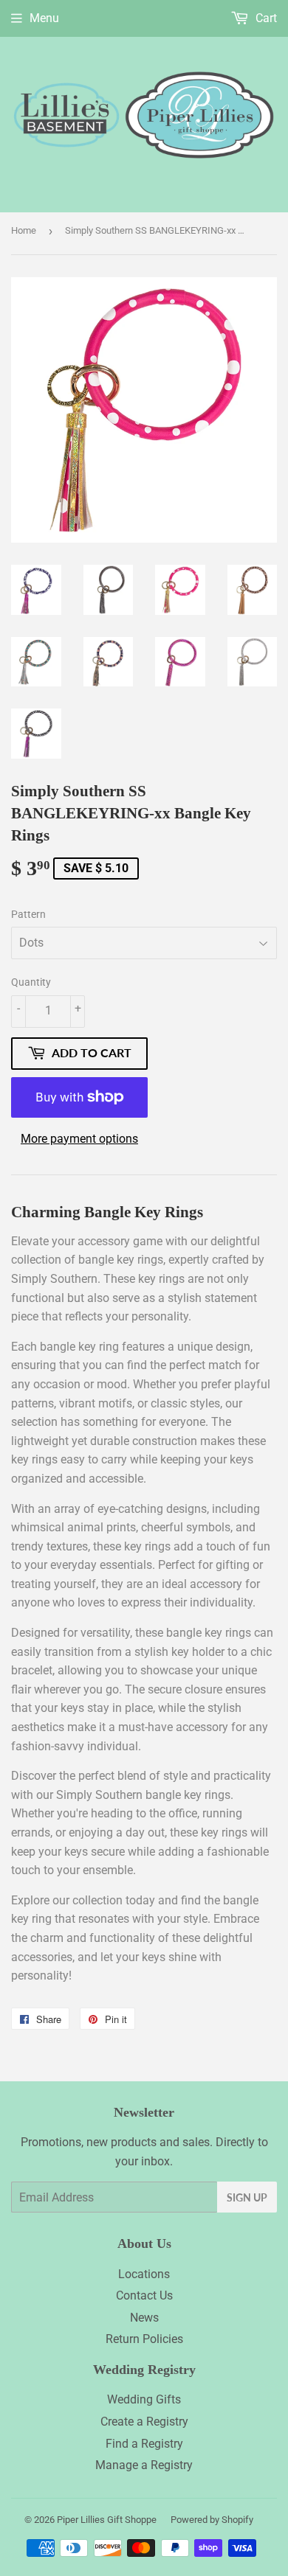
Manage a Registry (144, 2465)
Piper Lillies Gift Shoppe (107, 2520)
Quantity (31, 982)
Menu (44, 18)
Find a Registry (144, 2444)
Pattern (28, 914)
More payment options (79, 1139)
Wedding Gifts (144, 2399)
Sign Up (247, 2197)
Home (24, 230)
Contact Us (144, 2295)
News (144, 2318)
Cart (265, 18)
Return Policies (144, 2339)
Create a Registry (144, 2422)
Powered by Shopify (212, 2520)
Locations (144, 2274)
